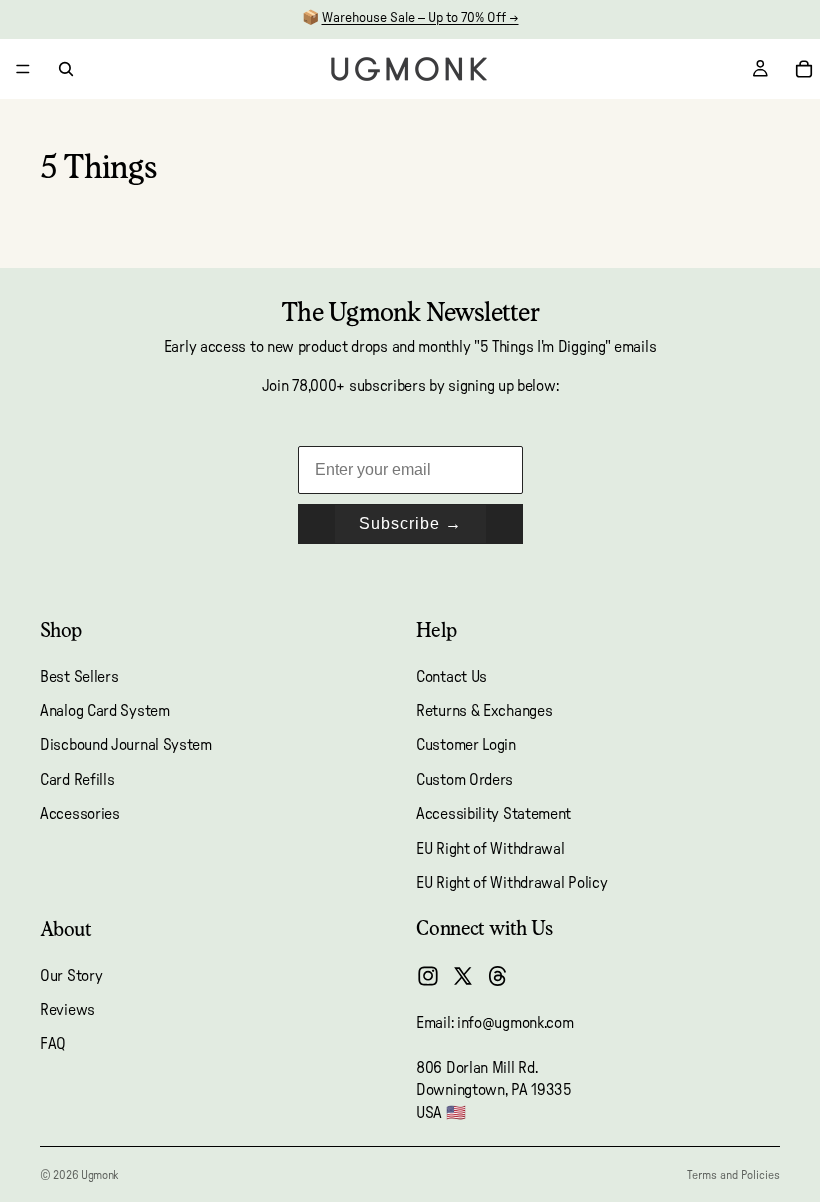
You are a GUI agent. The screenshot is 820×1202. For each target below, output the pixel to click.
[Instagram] (428, 976)
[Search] (66, 69)
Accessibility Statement (493, 814)
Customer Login (466, 746)
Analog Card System (105, 711)
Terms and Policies (733, 1175)
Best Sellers (79, 677)
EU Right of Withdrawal (490, 849)
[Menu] (23, 69)
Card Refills (77, 780)
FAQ (53, 1045)
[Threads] (498, 976)
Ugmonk (99, 1175)
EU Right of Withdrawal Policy (511, 883)
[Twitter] (463, 976)
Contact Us (451, 677)
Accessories (80, 814)
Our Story (71, 976)
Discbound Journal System (126, 746)
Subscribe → (410, 523)
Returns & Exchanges (484, 711)
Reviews (67, 1010)
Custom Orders (464, 780)
